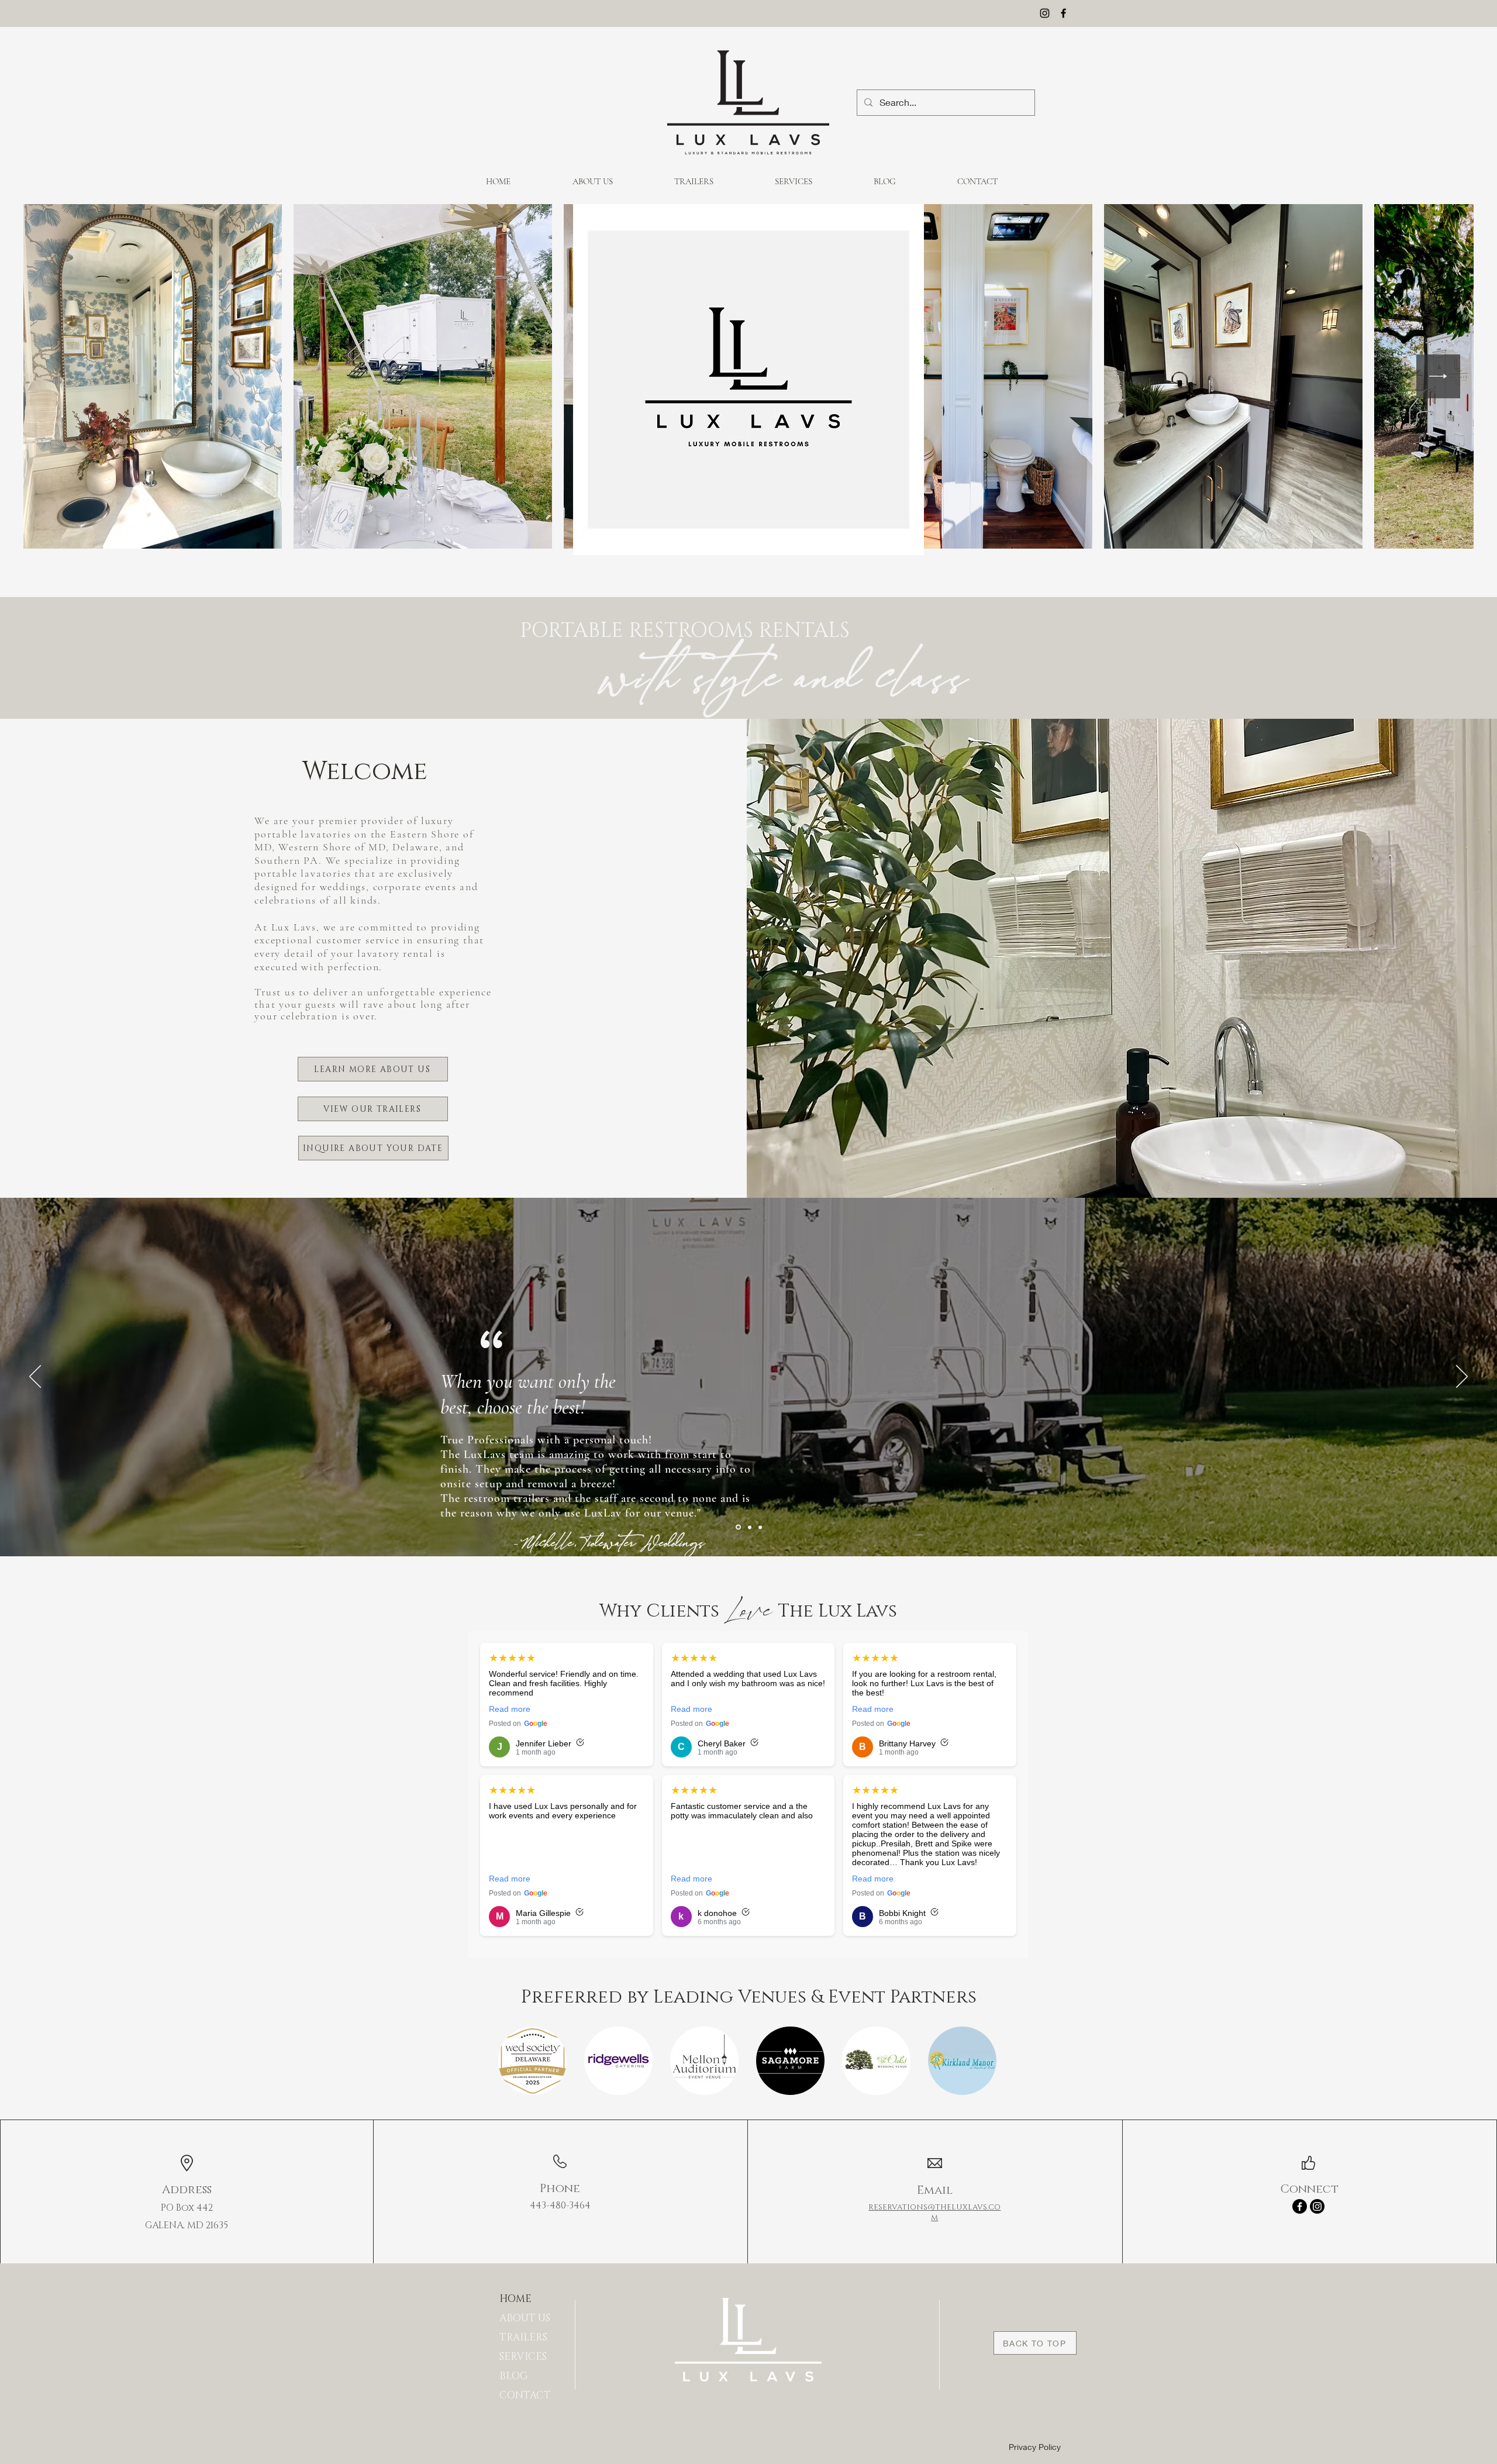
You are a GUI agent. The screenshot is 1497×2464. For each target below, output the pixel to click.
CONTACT (525, 2395)
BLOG (514, 2376)
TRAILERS (523, 2337)
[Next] (1462, 1377)
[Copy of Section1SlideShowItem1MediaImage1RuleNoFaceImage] (749, 1527)
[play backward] (513, 2061)
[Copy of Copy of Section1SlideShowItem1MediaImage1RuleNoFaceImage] (760, 1527)
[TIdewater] (737, 1527)
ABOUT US (525, 2318)
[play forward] (983, 2061)
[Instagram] (1045, 13)
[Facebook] (1063, 13)
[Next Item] (1438, 376)
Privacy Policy (1035, 2447)
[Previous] (35, 1377)
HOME (515, 2299)
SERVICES (523, 2357)
